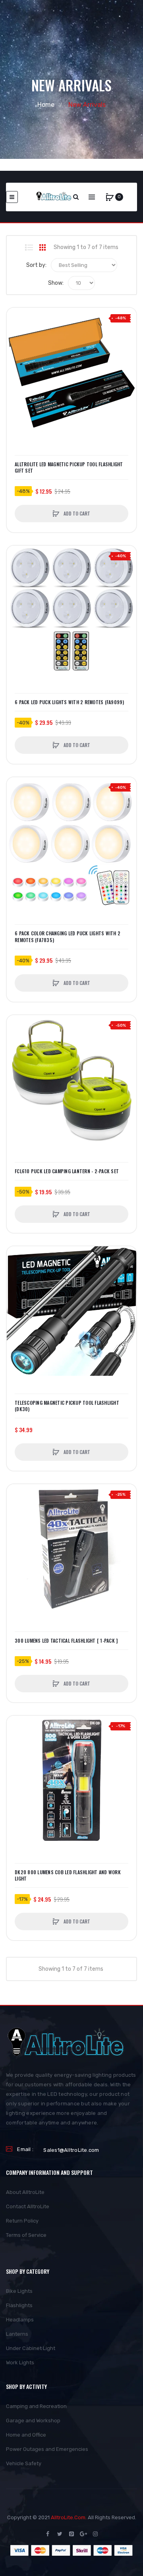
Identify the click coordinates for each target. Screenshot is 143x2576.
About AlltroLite (25, 2192)
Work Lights (20, 2363)
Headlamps (20, 2320)
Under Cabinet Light (31, 2348)
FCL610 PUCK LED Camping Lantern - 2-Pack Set (67, 1171)
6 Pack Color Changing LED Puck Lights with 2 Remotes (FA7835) (68, 937)
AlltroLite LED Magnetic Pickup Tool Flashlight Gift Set (69, 467)
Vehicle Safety (24, 2463)
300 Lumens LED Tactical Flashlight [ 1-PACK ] (66, 1641)
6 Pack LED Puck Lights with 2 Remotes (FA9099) (70, 702)
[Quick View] (17, 348)
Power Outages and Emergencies (47, 2449)
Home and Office (26, 2435)
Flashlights (19, 2305)
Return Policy (22, 2221)
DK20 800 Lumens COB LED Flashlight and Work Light (68, 1875)
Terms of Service (26, 2235)
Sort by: (36, 265)
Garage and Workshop (33, 2421)
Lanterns (17, 2334)
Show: (56, 283)
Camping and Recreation (36, 2406)
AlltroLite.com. (69, 2517)
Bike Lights (19, 2291)
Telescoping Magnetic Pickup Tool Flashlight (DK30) (67, 1406)
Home (46, 105)
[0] (110, 197)
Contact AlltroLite (28, 2206)
